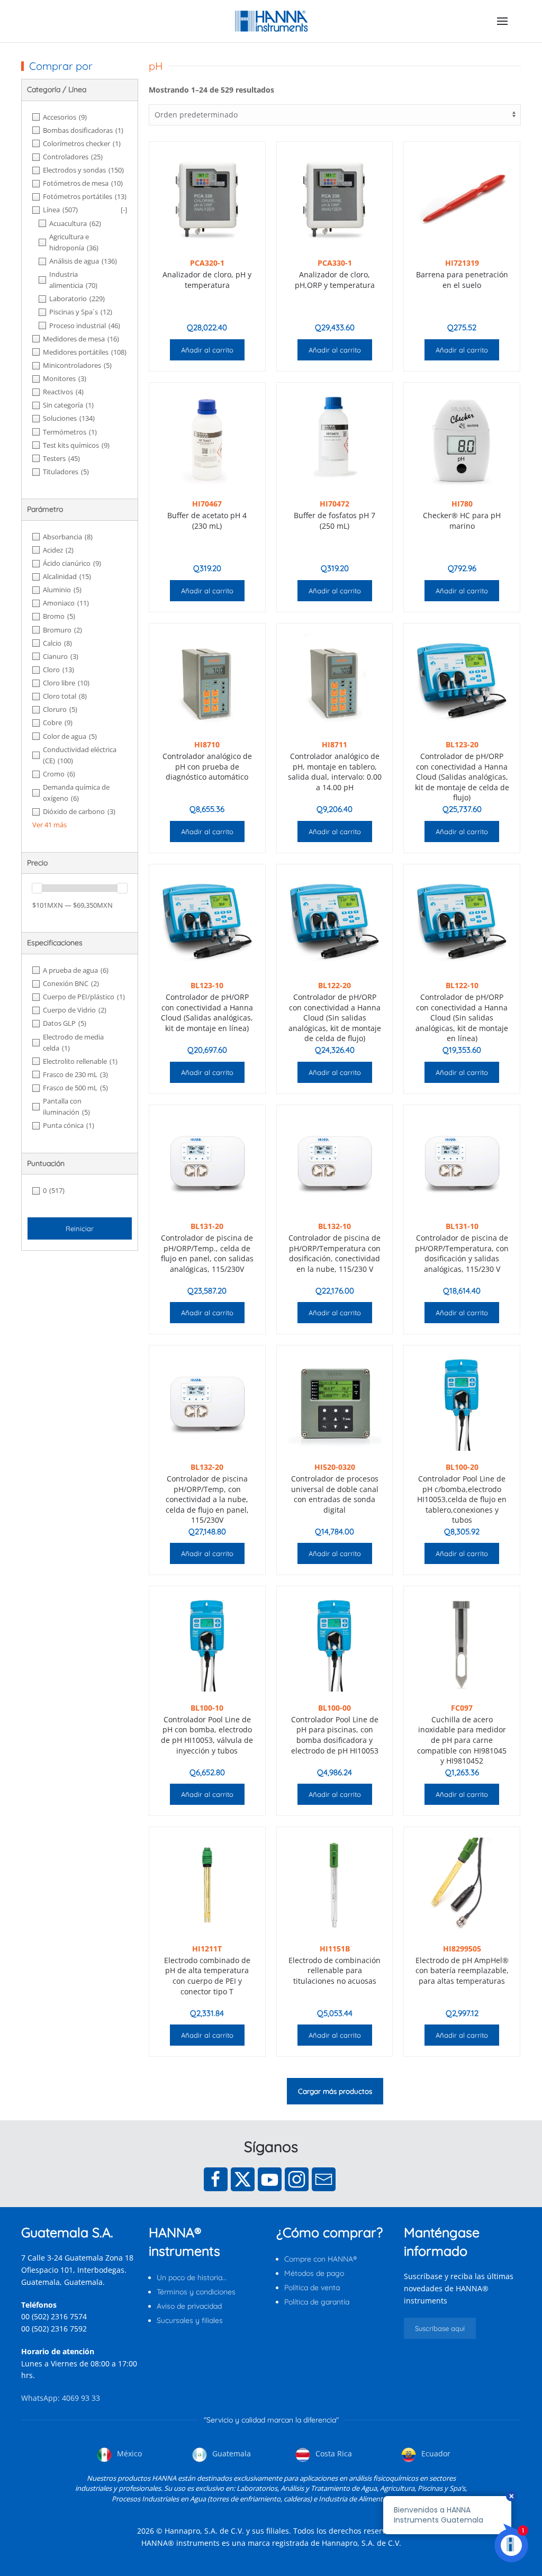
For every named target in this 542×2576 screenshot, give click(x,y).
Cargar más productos (335, 2091)
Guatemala (231, 2453)
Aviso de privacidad (189, 2306)
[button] (502, 21)
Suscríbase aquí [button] (440, 2328)
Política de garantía (317, 2302)
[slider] (37, 888)
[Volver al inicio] (271, 21)
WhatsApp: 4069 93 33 (61, 2398)
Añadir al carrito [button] (207, 350)
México (128, 2453)
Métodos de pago (314, 2273)
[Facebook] (216, 2179)
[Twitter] (243, 2179)
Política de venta (312, 2288)
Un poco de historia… (192, 2277)
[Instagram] (297, 2179)
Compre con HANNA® (320, 2259)
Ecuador (435, 2453)
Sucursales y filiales (190, 2320)
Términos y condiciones (196, 2292)
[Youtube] (270, 2179)
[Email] (324, 2179)
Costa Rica (333, 2453)
